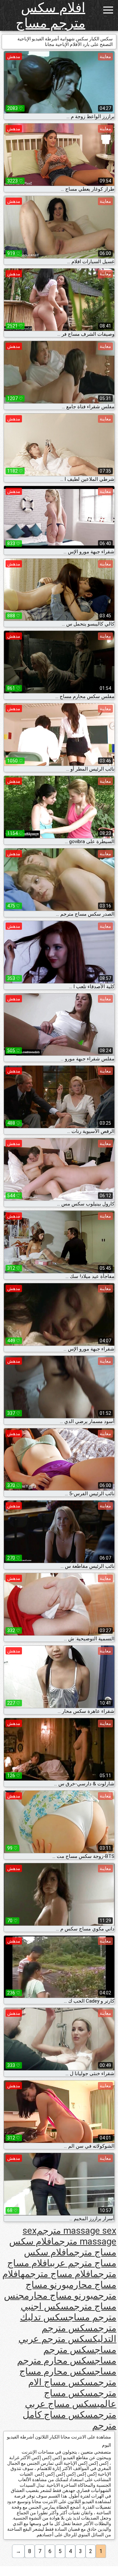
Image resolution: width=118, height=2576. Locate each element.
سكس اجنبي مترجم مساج (69, 2312)
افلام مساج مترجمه (57, 2274)
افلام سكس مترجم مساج (50, 15)
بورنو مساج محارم (59, 2296)
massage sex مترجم (77, 2231)
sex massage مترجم (69, 2236)
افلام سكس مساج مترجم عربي (70, 2258)
